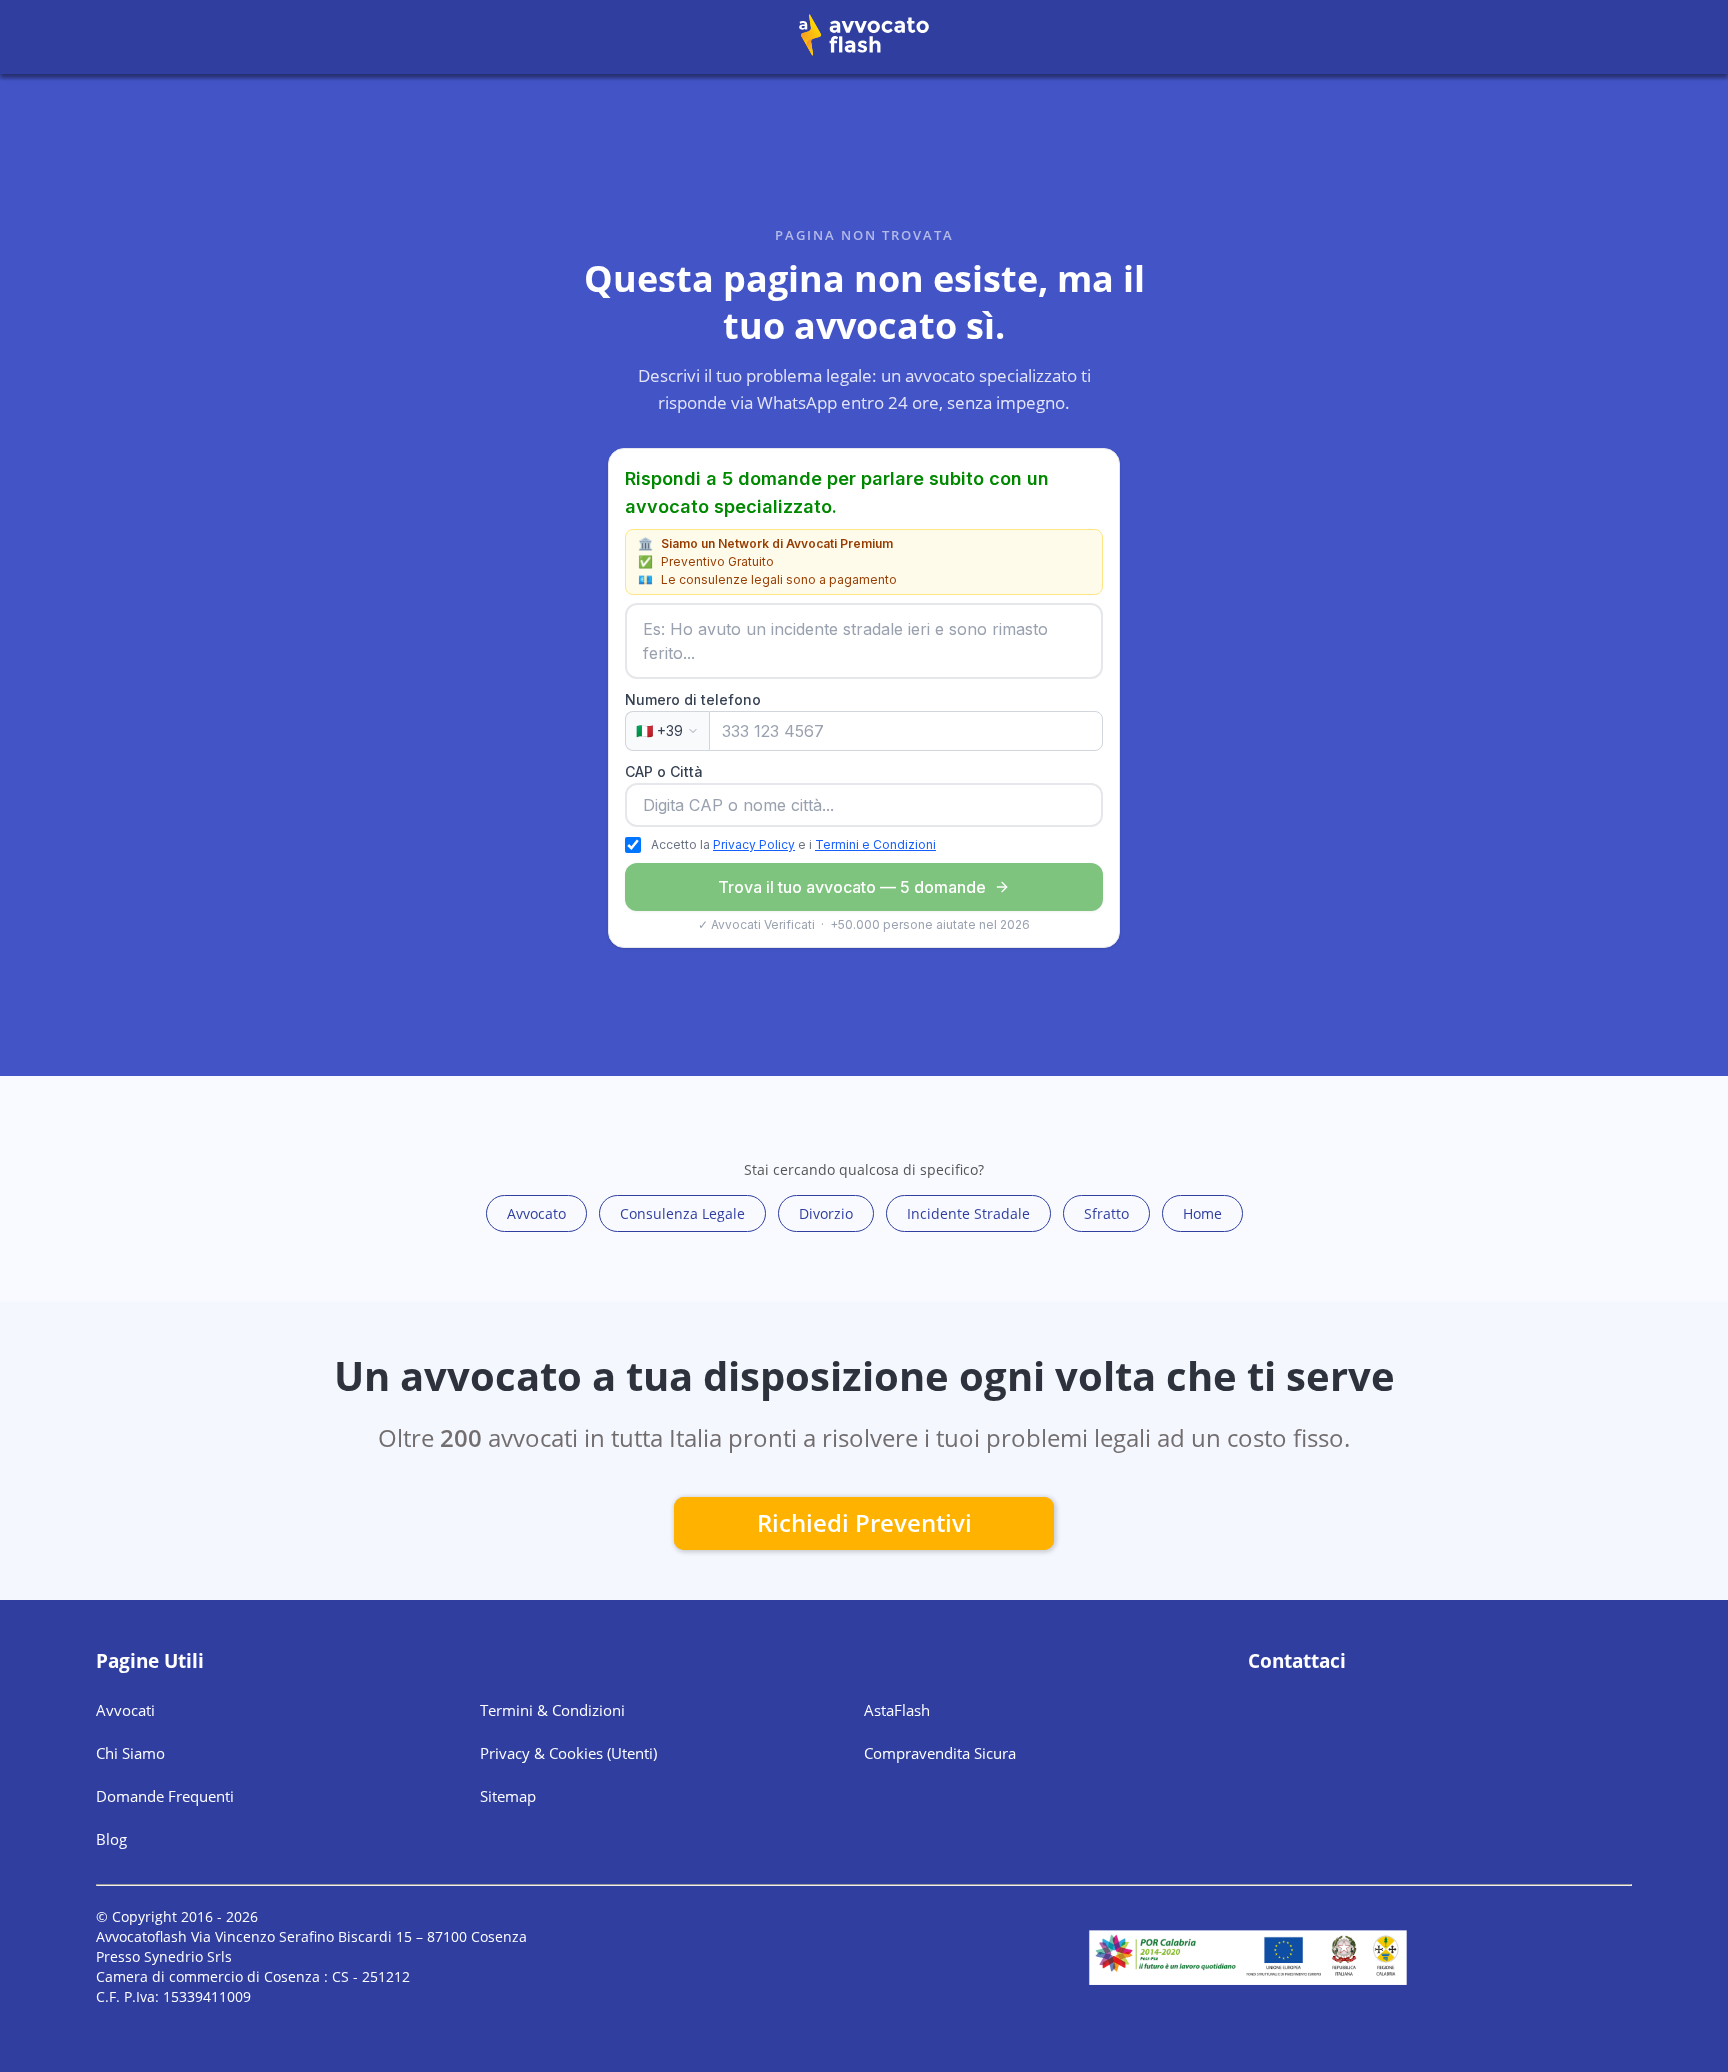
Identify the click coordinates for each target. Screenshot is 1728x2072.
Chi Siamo (130, 1753)
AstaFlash (897, 1710)
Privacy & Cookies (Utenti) (568, 1753)
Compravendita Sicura (940, 1753)
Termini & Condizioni (552, 1710)
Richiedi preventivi (864, 1522)
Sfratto (1106, 1213)
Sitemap (508, 1796)
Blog (111, 1839)
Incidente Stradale (968, 1213)
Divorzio (826, 1213)
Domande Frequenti (165, 1796)
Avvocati (125, 1710)
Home (1202, 1213)
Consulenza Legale (682, 1213)
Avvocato (536, 1213)
